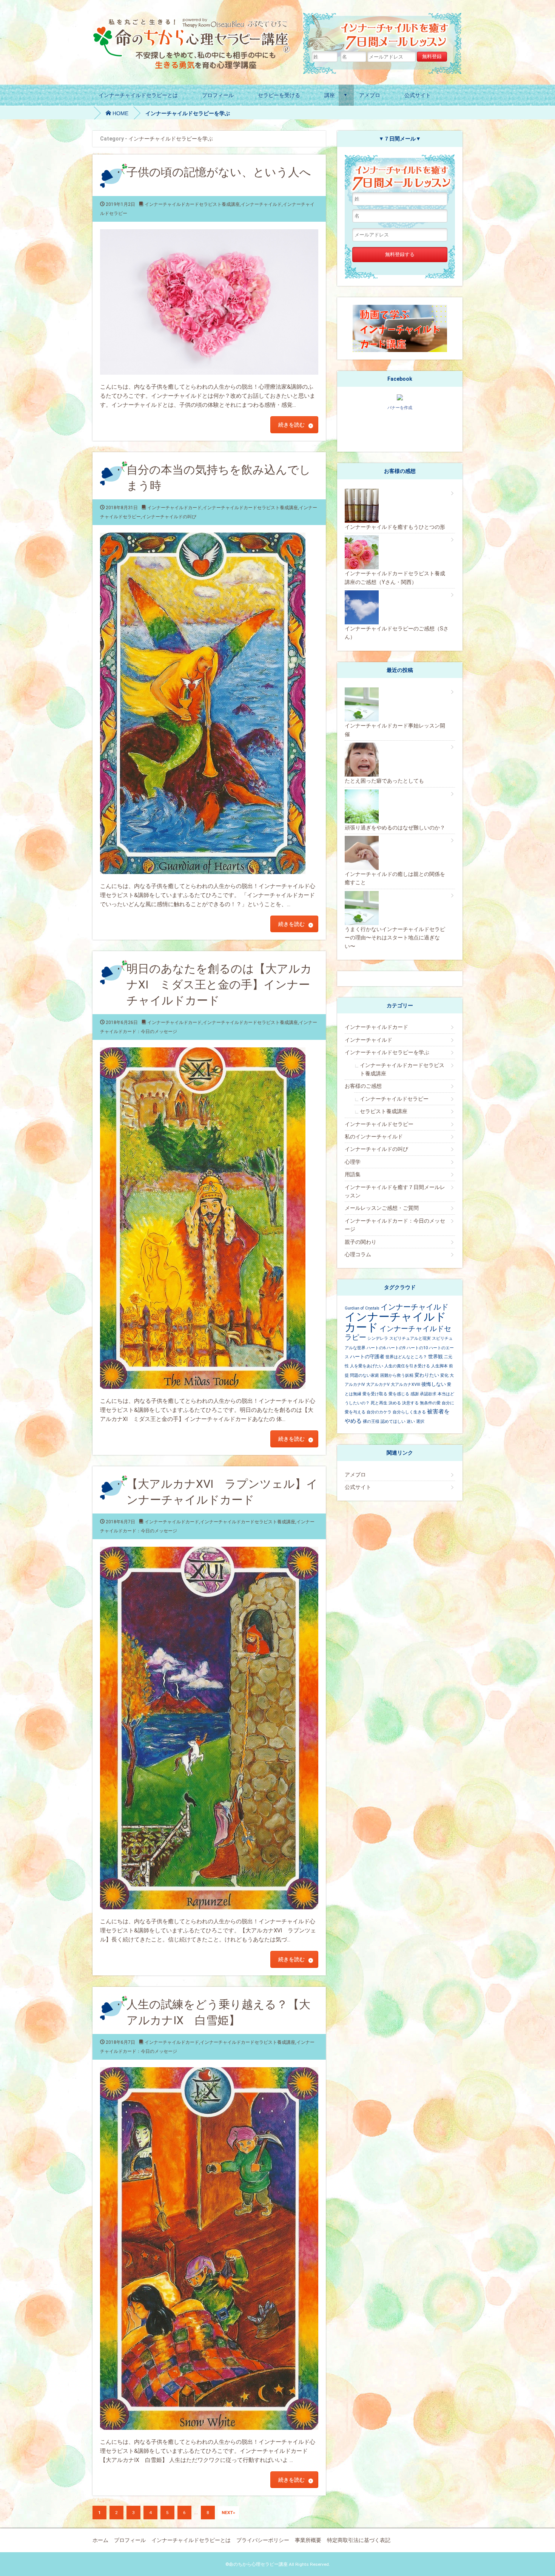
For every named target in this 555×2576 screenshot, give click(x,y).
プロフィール (218, 95)
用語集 (353, 1174)
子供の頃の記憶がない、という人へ (219, 172)
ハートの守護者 (367, 1357)
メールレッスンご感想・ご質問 (382, 1208)
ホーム (100, 2540)
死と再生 (379, 1403)
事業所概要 (308, 2540)
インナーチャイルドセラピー (394, 1099)
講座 (330, 95)
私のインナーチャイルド (374, 1137)
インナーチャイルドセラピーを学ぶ (387, 1052)
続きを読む (291, 425)
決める (395, 1403)
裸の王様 (371, 1422)
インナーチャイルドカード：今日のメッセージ (395, 1225)
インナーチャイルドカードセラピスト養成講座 (192, 204)
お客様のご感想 (363, 1086)
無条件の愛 (430, 1403)
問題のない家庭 (365, 1375)
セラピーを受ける (279, 95)
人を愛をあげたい (367, 1366)
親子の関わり (361, 1242)
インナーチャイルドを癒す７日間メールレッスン (395, 1191)
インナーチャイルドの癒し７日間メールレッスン (383, 32)
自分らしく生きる (409, 1412)
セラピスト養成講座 (384, 1111)
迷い (411, 1422)
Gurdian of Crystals (362, 1308)
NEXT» (228, 2513)
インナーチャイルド (261, 204)
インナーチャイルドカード (174, 508)
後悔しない (434, 1384)
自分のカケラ (379, 1412)
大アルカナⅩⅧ (405, 1385)
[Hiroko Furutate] (400, 398)
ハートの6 (376, 1348)
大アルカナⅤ (378, 1385)
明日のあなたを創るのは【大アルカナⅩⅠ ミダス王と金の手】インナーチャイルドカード (219, 985)
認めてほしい (393, 1422)
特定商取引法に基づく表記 (359, 2540)
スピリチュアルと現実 (410, 1338)
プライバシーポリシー (263, 2540)
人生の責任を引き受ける (407, 1366)
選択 (420, 1422)
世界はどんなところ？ (406, 1357)
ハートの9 (396, 1348)
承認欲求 (428, 1394)
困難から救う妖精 (397, 1375)
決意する (410, 1403)
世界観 (436, 1357)
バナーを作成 (400, 408)
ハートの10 (417, 1348)
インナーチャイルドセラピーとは (138, 95)
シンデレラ (378, 1338)
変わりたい (427, 1375)
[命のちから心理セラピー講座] (193, 21)
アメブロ (370, 95)
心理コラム (358, 1254)
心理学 (353, 1162)
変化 (444, 1375)
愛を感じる (399, 1394)
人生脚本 (439, 1366)
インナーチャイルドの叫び (169, 517)
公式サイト (418, 95)
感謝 (415, 1394)
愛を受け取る (375, 1394)
